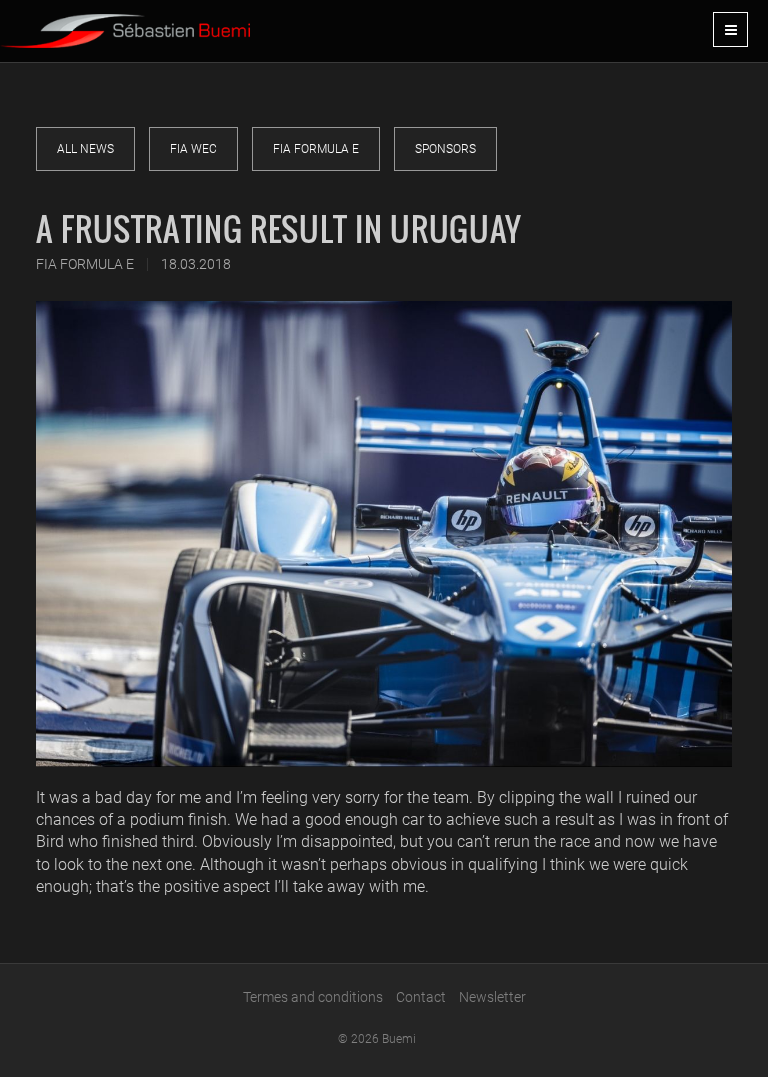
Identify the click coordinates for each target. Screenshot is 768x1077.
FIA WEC (193, 149)
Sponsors (445, 149)
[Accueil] (125, 24)
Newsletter (492, 997)
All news (85, 149)
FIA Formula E (316, 149)
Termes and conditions (313, 997)
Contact (421, 997)
